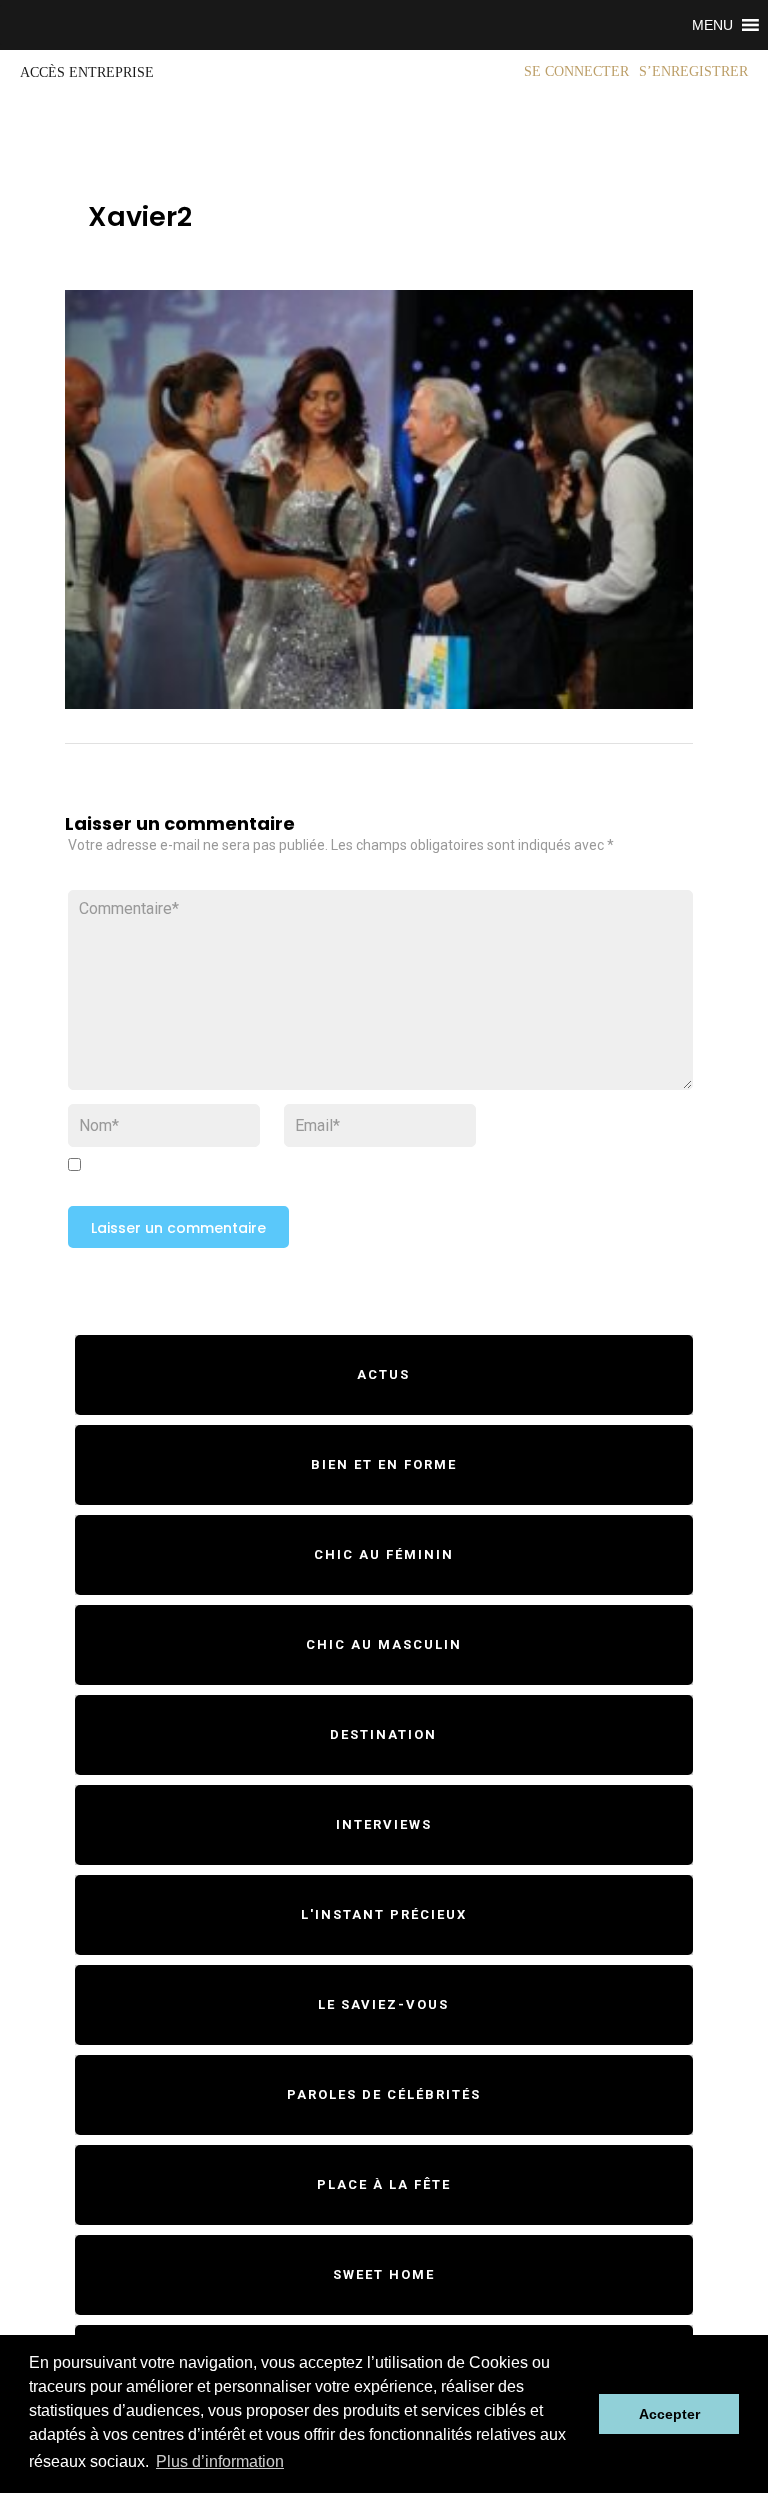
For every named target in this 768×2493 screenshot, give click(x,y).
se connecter (576, 71)
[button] (712, 25)
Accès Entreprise (87, 72)
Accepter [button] (669, 2414)
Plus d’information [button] (220, 2461)
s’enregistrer (693, 71)
